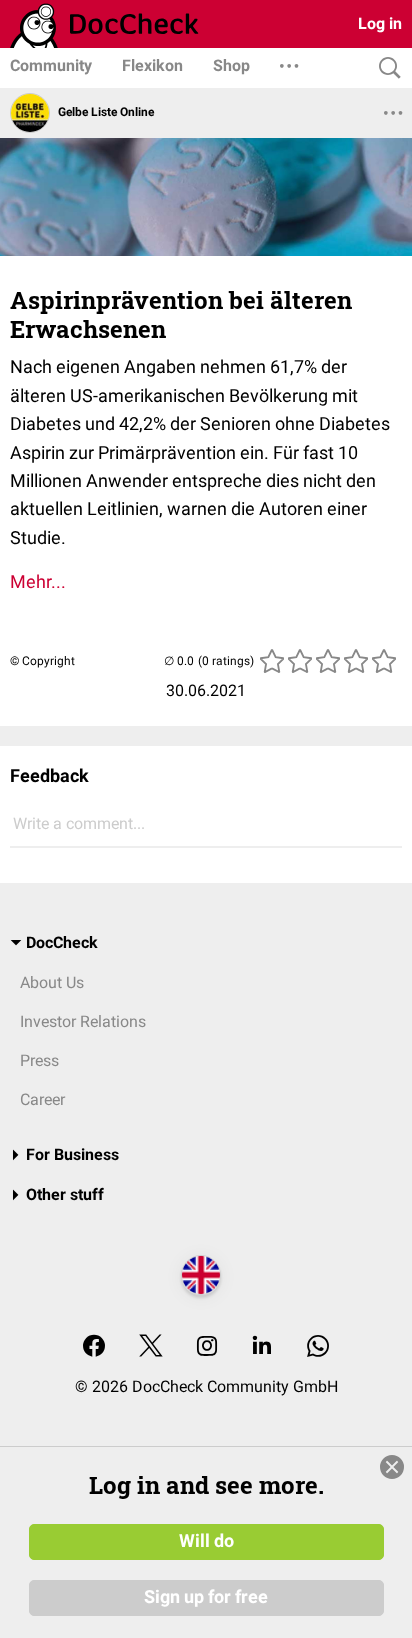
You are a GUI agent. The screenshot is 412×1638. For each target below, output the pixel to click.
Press (39, 1060)
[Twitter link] (151, 1347)
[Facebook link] (94, 1347)
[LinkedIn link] (262, 1347)
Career (42, 1099)
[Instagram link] (207, 1347)
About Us (52, 982)
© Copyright (42, 661)
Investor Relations (83, 1021)
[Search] (385, 68)
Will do (206, 1541)
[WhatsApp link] (318, 1347)
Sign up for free (206, 1597)
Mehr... (38, 581)
